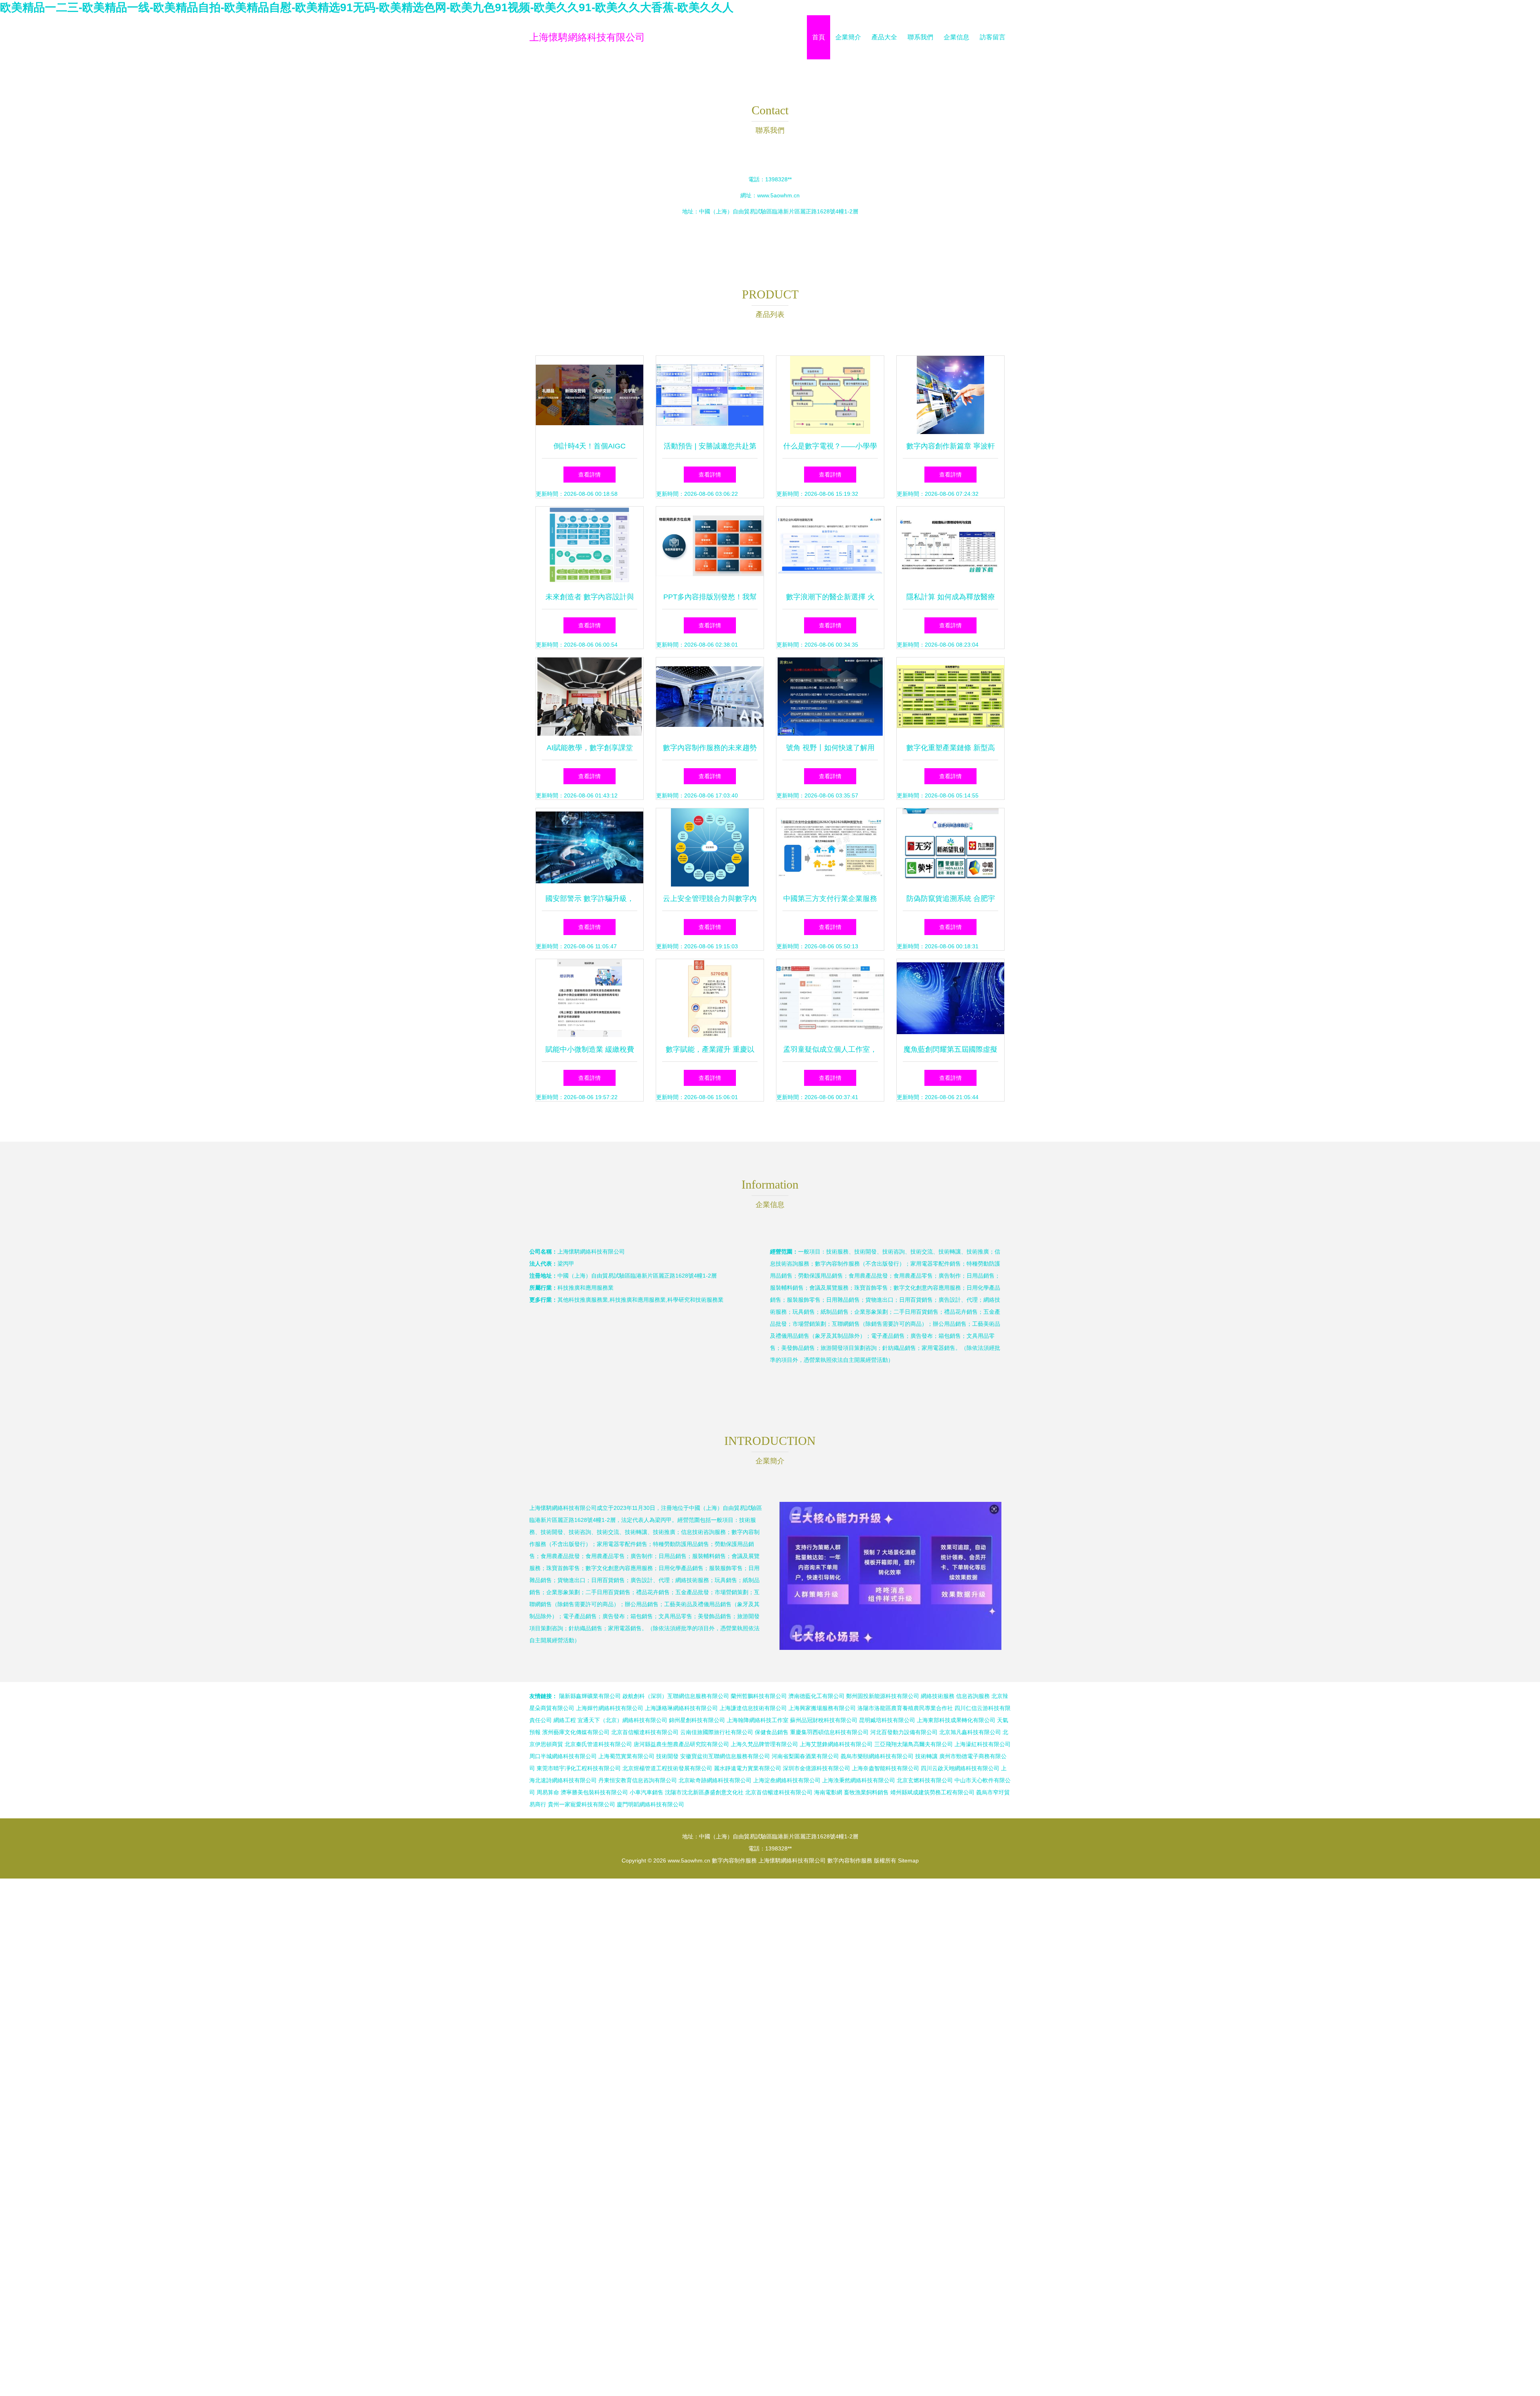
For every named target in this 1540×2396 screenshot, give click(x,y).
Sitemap (908, 1860)
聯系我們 (920, 37)
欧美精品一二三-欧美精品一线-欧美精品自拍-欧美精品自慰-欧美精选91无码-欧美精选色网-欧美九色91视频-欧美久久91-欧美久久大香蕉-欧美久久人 (367, 7)
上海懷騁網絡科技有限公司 (587, 37)
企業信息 (956, 37)
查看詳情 (590, 475)
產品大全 (884, 37)
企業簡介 (848, 37)
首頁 (819, 37)
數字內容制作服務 (734, 1860)
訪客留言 (993, 37)
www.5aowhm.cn (778, 195)
